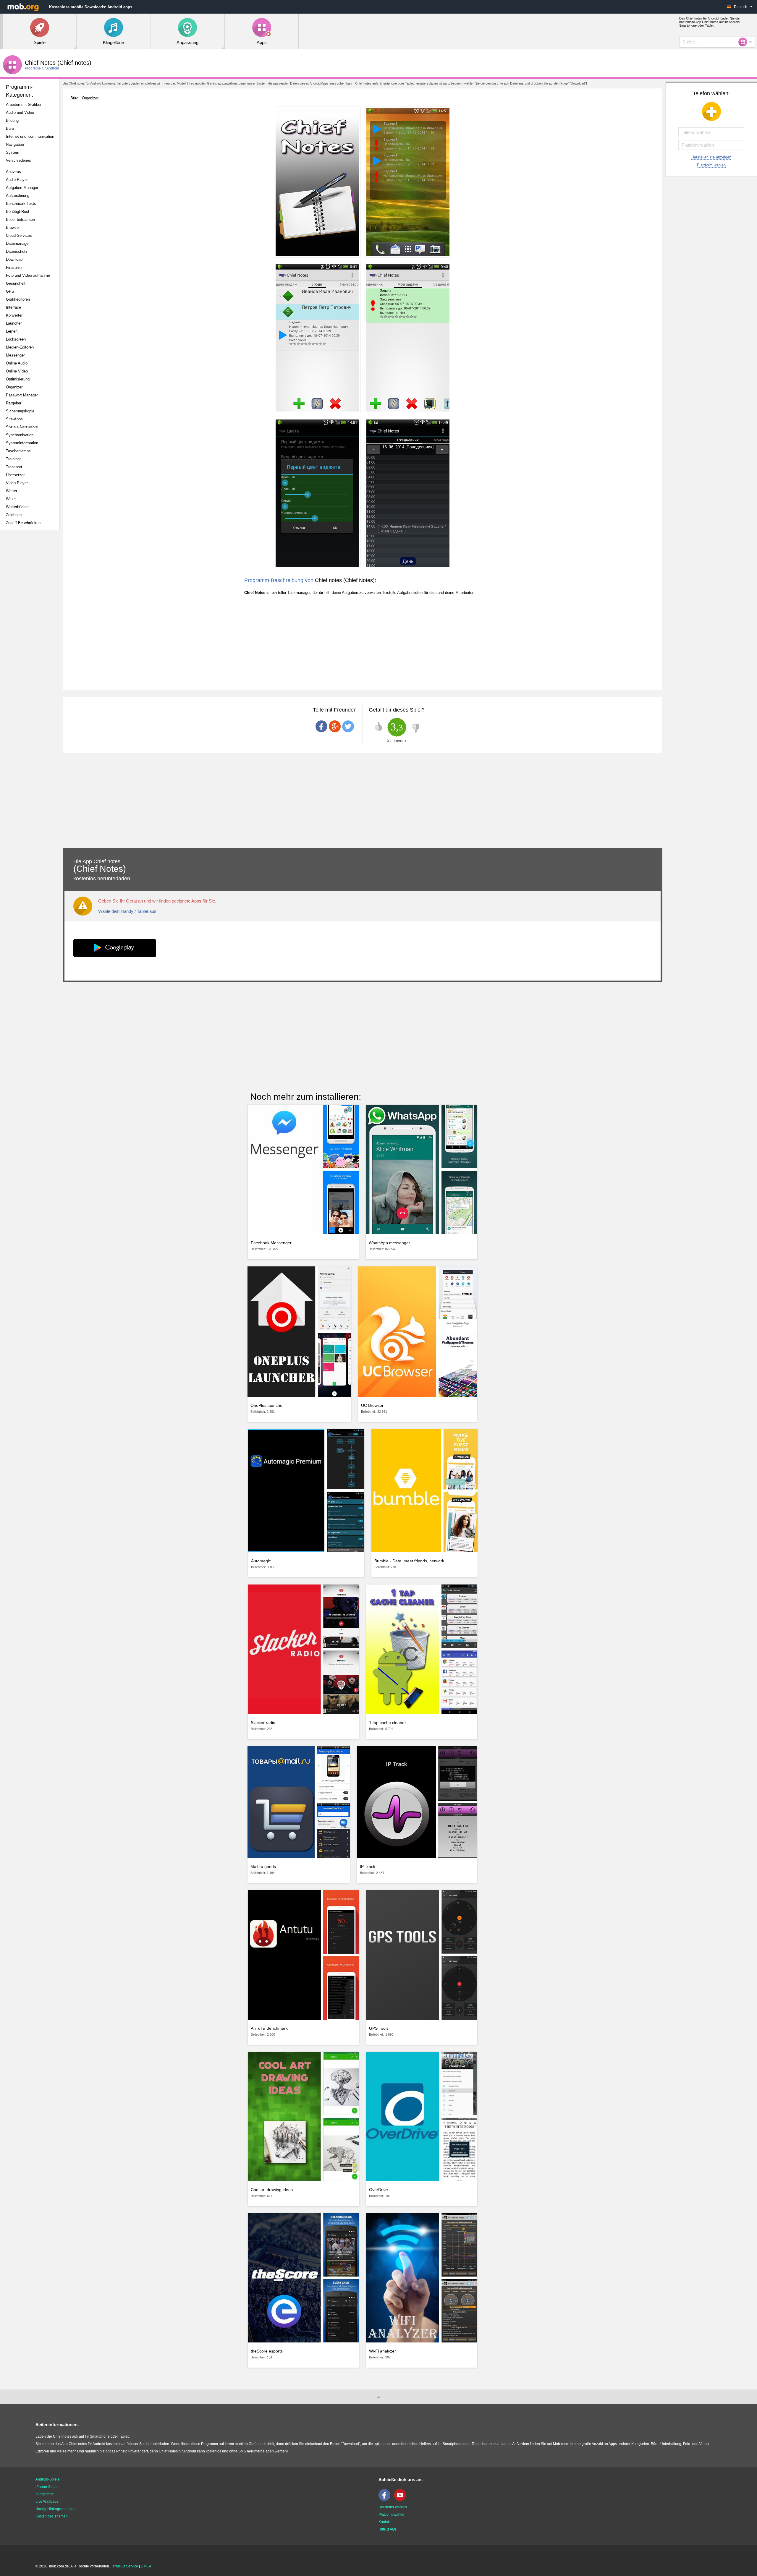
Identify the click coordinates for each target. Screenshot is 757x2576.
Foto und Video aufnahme (28, 275)
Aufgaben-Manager (22, 188)
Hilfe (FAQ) (387, 2529)
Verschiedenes (18, 160)
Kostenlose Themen (52, 2516)
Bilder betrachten (20, 219)
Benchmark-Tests (21, 204)
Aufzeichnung (18, 196)
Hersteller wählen (393, 2507)
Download (14, 259)
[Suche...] (745, 42)
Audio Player (17, 180)
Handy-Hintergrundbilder (56, 2509)
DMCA (146, 2566)
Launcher (14, 323)
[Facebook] (386, 2500)
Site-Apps (14, 419)
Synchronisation (20, 435)
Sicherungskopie (20, 411)
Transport (14, 467)
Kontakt (385, 2522)
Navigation (15, 144)
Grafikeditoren (18, 299)
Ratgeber (14, 403)
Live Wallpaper (48, 2502)
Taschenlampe (18, 451)
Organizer (14, 387)
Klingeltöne (45, 2494)
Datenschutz (17, 251)
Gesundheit (16, 283)
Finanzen (14, 267)
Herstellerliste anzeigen (711, 157)
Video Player (17, 483)
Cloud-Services (19, 235)
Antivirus (13, 172)
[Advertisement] (31, 628)
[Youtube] (402, 2500)
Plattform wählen (711, 165)
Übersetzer (15, 475)
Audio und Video (20, 112)
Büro (10, 128)
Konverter (14, 315)
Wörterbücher (17, 507)
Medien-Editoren (20, 347)
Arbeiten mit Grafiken (24, 105)
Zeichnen (14, 515)
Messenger (15, 355)
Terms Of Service (124, 2566)
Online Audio (17, 363)
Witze (11, 499)
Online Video (17, 371)
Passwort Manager (22, 395)
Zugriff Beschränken (23, 523)
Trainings (14, 459)
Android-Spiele (48, 2479)
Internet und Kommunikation (30, 136)
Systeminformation (22, 443)
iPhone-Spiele (47, 2487)
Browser (13, 227)
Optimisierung (18, 379)
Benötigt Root (18, 212)
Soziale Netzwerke (22, 427)
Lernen (12, 331)
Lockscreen (16, 339)
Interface (13, 307)
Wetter (12, 491)
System (13, 152)
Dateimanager (18, 243)
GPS (10, 291)
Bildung (12, 120)
